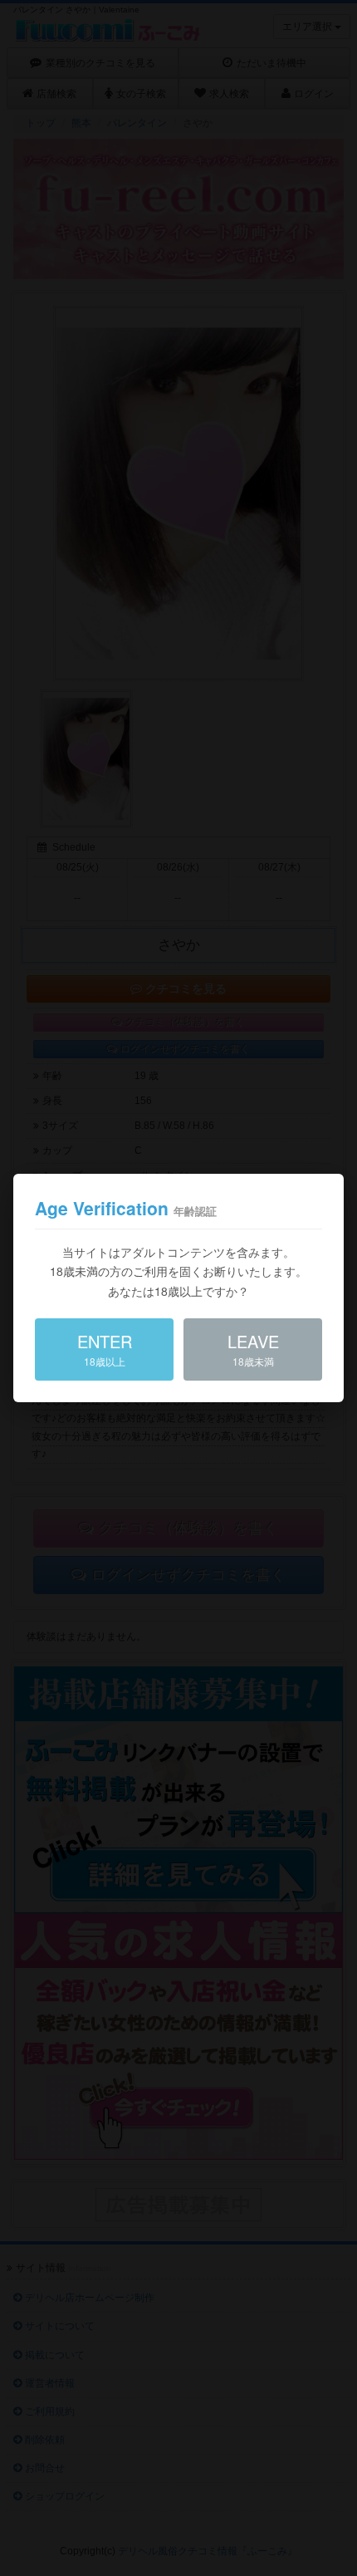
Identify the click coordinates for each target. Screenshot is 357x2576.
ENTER (105, 1349)
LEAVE (253, 1349)
